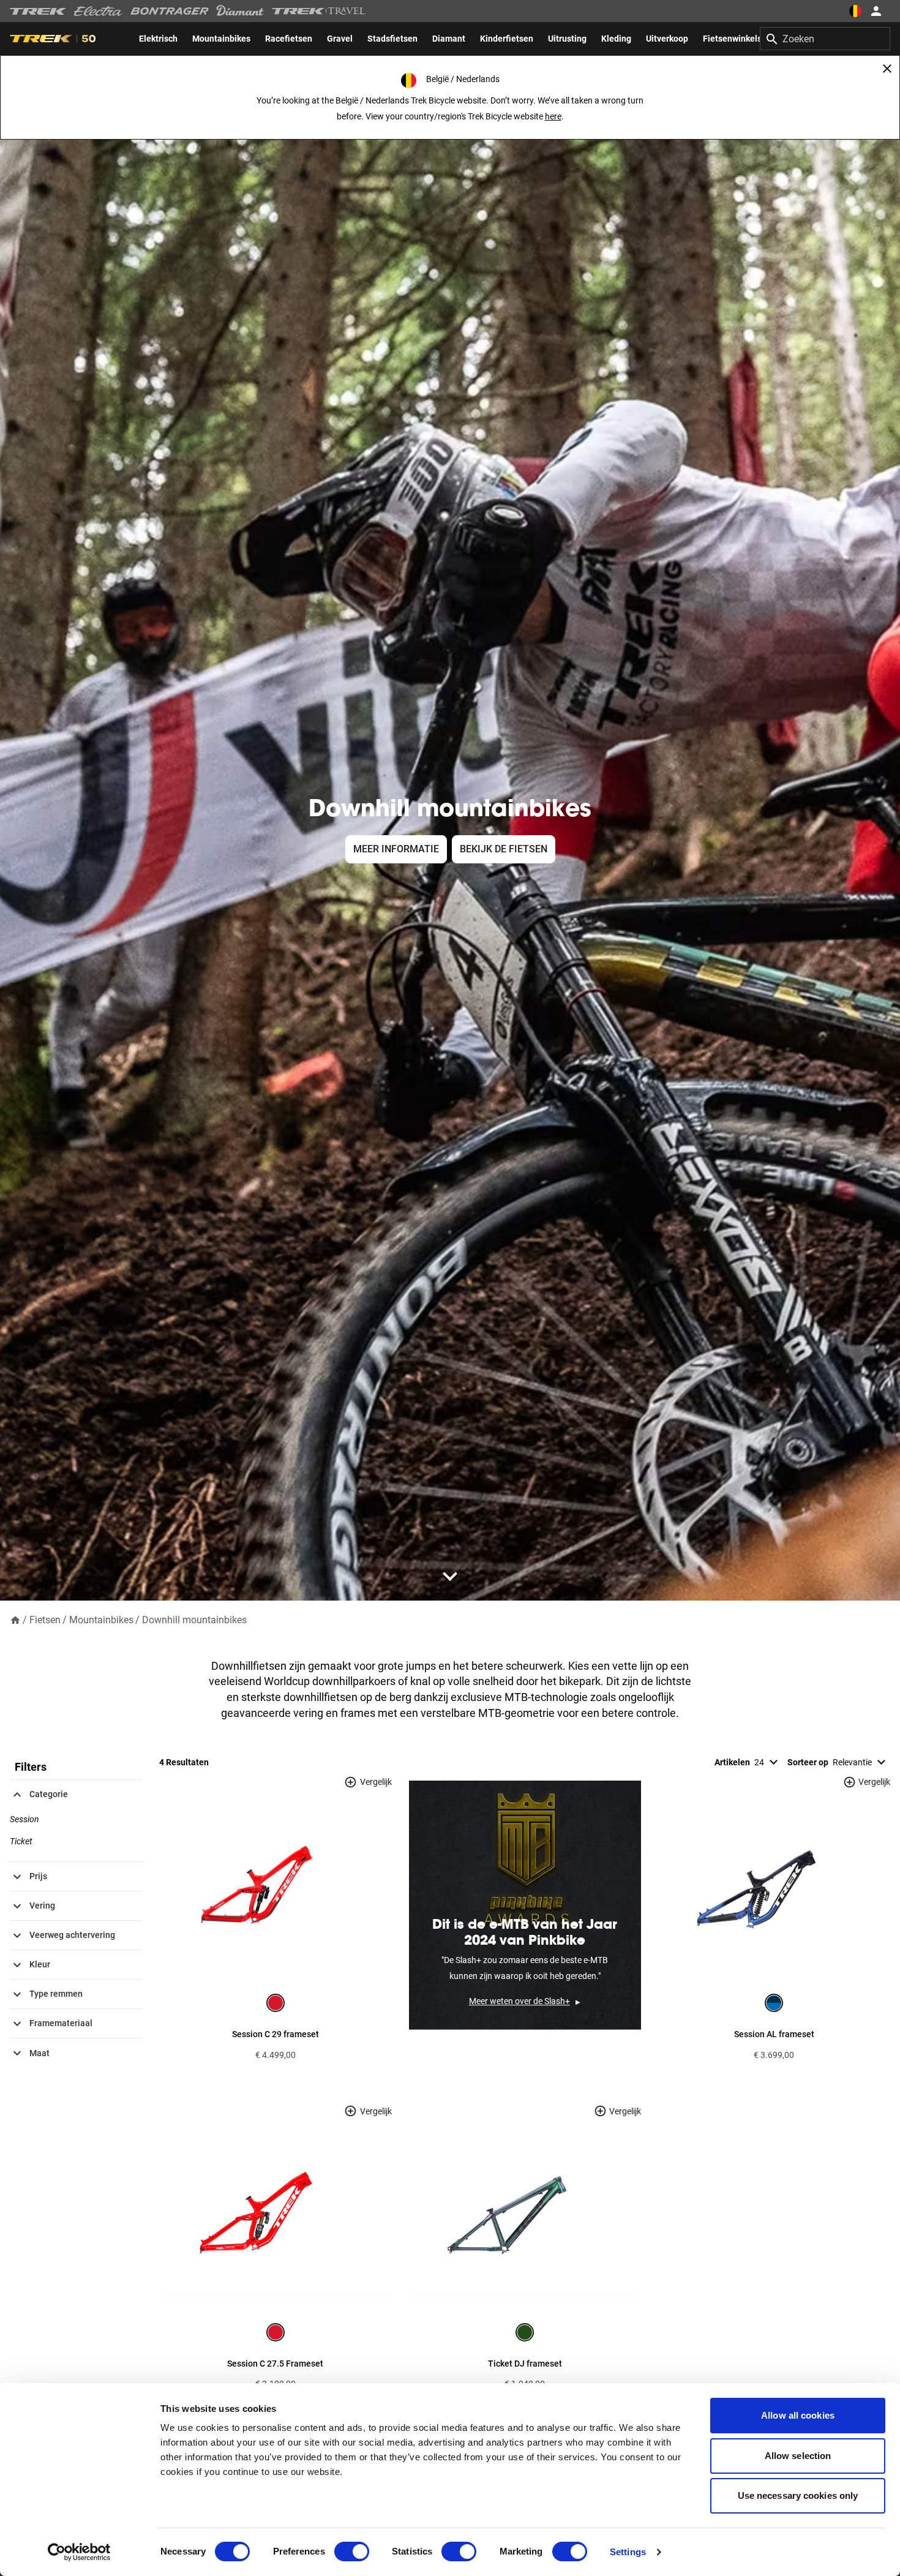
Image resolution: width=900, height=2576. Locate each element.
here (553, 116)
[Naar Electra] (99, 11)
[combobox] (825, 39)
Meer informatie (396, 849)
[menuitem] (158, 39)
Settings (628, 2552)
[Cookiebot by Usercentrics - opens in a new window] (79, 2552)
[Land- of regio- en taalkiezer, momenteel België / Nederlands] (855, 11)
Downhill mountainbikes (194, 1620)
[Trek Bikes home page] (38, 11)
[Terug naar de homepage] (15, 1619)
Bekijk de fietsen (504, 849)
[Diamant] (240, 11)
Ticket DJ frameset (525, 2364)
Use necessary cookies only (798, 2495)
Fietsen (45, 1620)
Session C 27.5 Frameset (275, 2364)
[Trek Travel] (319, 11)
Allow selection (798, 2456)
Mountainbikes (101, 1620)
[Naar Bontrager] (170, 11)
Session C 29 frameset (276, 2034)
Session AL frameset (774, 2034)
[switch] (352, 2552)
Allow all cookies (798, 2415)
